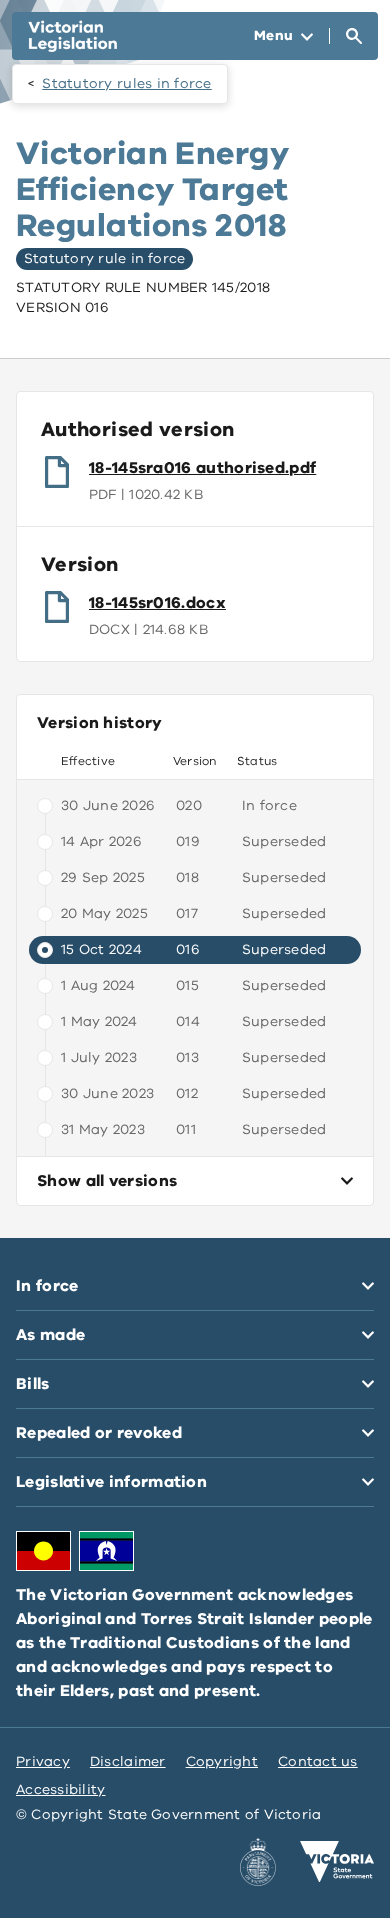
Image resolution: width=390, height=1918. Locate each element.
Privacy (43, 1761)
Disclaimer (128, 1761)
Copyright (222, 1761)
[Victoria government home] (337, 1862)
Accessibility (61, 1789)
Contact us (318, 1761)
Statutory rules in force (126, 83)
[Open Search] (354, 36)
